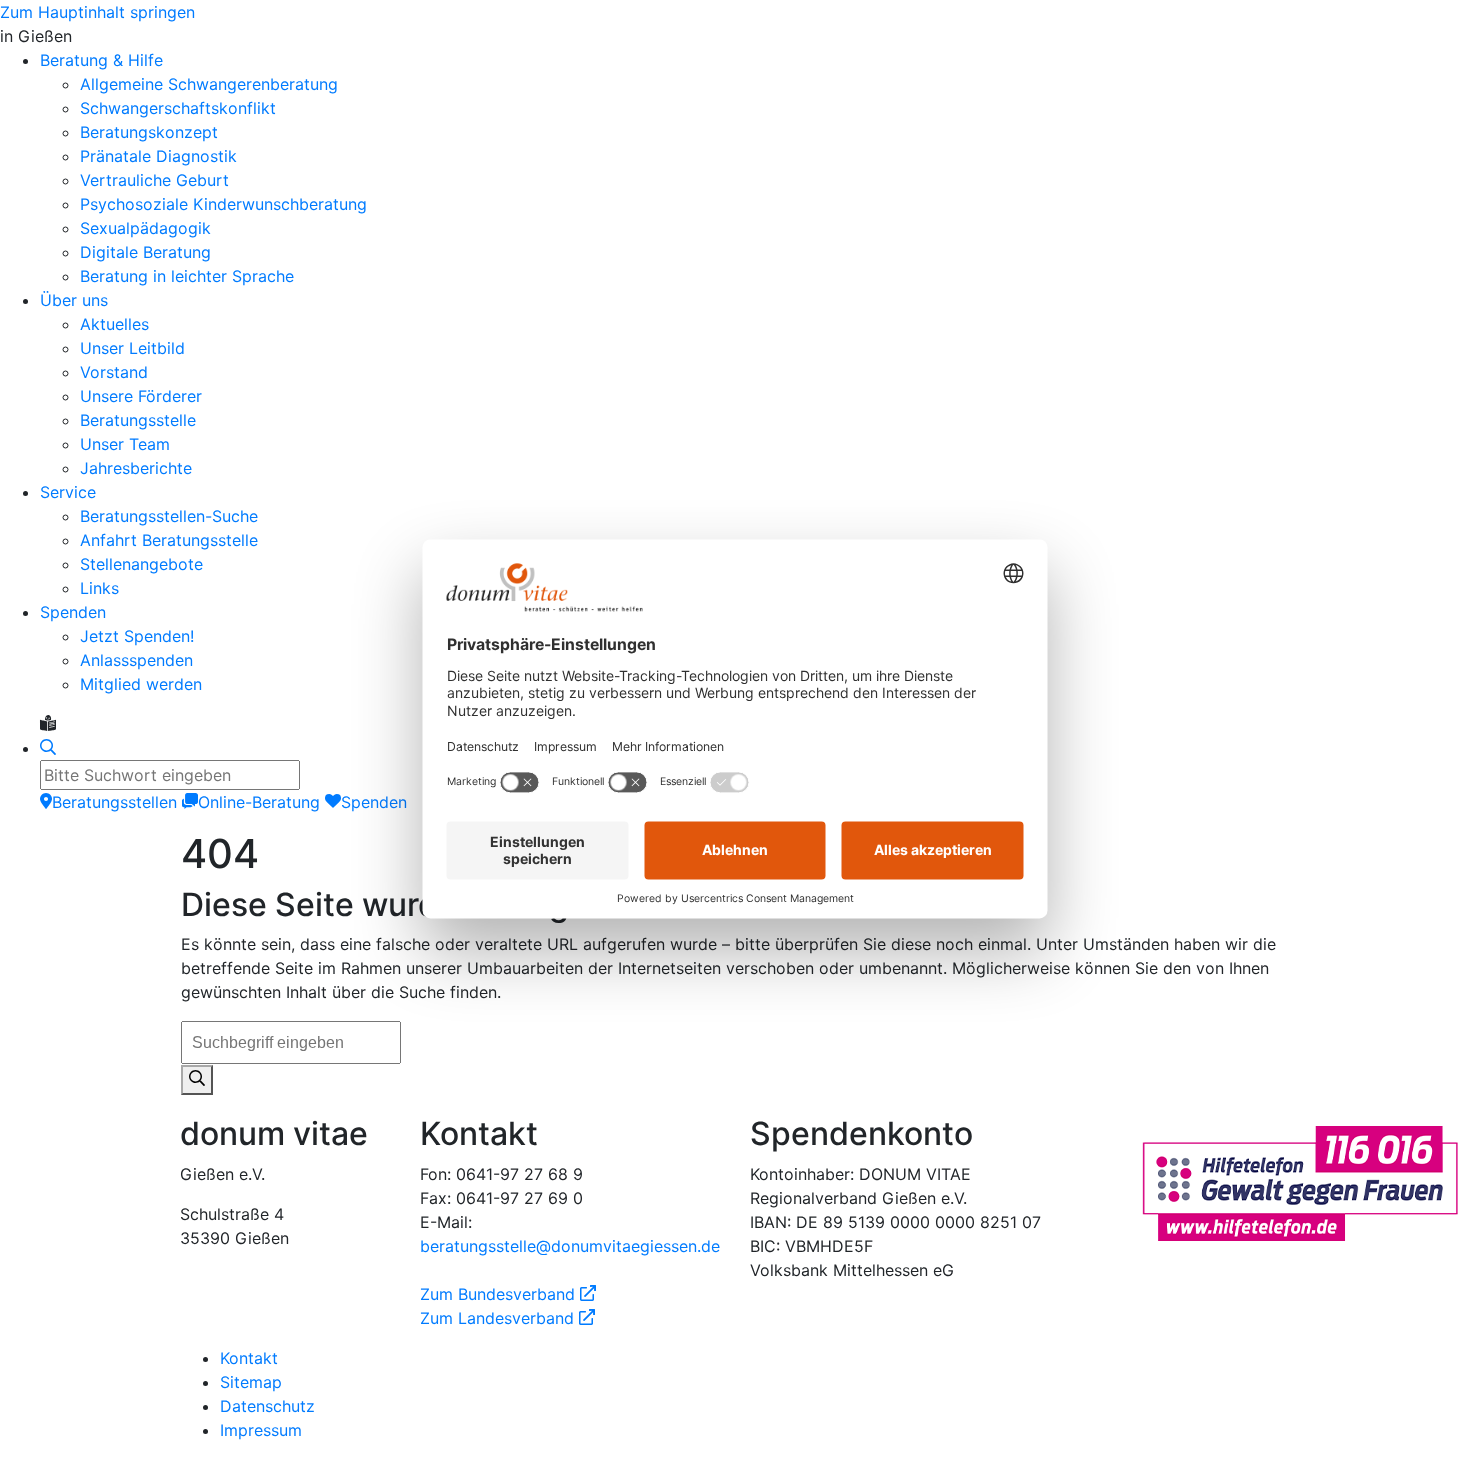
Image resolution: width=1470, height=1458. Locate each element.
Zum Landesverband (507, 1318)
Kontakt (249, 1358)
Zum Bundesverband (508, 1294)
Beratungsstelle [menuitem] (138, 420)
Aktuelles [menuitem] (114, 324)
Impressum (261, 1430)
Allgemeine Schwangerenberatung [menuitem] (209, 84)
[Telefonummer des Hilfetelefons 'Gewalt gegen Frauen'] (1300, 1182)
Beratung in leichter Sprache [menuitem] (187, 276)
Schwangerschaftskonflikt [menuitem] (178, 108)
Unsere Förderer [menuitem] (141, 396)
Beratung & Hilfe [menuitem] (101, 60)
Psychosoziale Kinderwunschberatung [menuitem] (223, 204)
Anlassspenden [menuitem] (136, 660)
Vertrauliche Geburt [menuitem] (154, 180)
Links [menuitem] (99, 588)
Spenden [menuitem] (73, 612)
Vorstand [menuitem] (114, 372)
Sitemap (251, 1382)
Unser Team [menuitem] (125, 444)
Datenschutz (267, 1406)
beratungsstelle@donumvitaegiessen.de (570, 1246)
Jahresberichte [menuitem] (136, 468)
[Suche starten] (197, 1080)
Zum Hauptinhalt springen (97, 12)
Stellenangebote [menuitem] (141, 564)
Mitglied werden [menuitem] (141, 684)
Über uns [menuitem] (74, 300)
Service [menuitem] (68, 492)
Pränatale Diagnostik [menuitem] (158, 156)
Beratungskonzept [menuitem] (149, 132)
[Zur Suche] (48, 748)
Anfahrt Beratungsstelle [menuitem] (169, 540)
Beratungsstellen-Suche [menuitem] (169, 516)
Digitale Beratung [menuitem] (145, 252)
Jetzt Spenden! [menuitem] (137, 636)
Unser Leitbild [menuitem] (132, 348)
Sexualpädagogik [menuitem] (145, 228)
